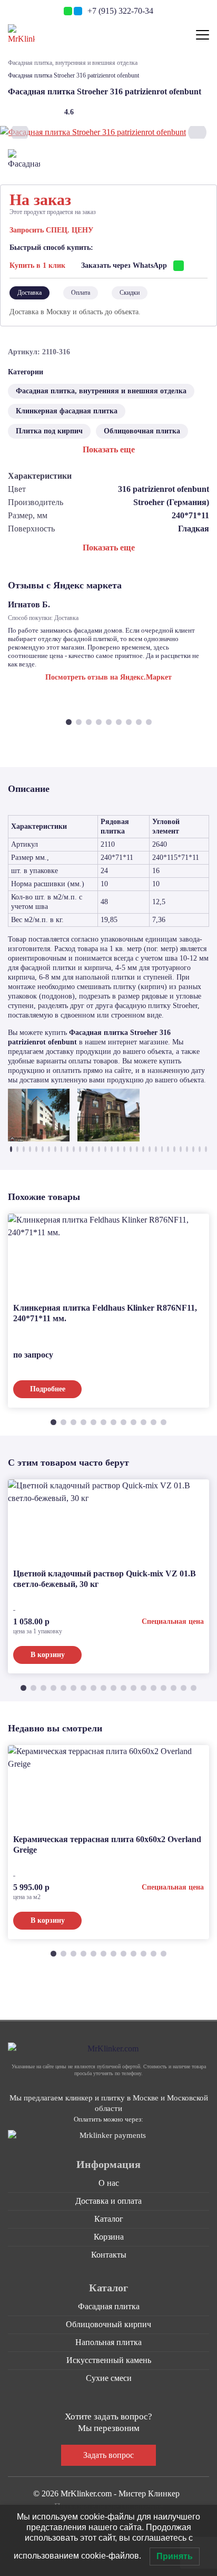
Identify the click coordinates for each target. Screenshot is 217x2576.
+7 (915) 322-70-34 (120, 11)
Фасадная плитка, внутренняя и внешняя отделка (73, 63)
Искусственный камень (109, 2360)
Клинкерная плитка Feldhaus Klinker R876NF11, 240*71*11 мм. (105, 1313)
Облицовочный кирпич (108, 2324)
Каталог (109, 2219)
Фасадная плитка (109, 2306)
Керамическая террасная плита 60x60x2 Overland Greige (107, 1844)
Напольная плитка (108, 2342)
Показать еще (109, 449)
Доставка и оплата (108, 2201)
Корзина (109, 2237)
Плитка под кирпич (49, 431)
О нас (109, 2183)
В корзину (48, 1655)
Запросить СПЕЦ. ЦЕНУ (51, 230)
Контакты (109, 2255)
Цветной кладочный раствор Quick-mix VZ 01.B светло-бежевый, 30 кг (105, 1579)
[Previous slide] (20, 133)
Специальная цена (173, 1621)
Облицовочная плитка (142, 431)
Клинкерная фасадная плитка (67, 411)
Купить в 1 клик (37, 265)
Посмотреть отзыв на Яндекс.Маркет (108, 677)
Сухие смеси (109, 2378)
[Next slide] (197, 133)
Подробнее (48, 1389)
